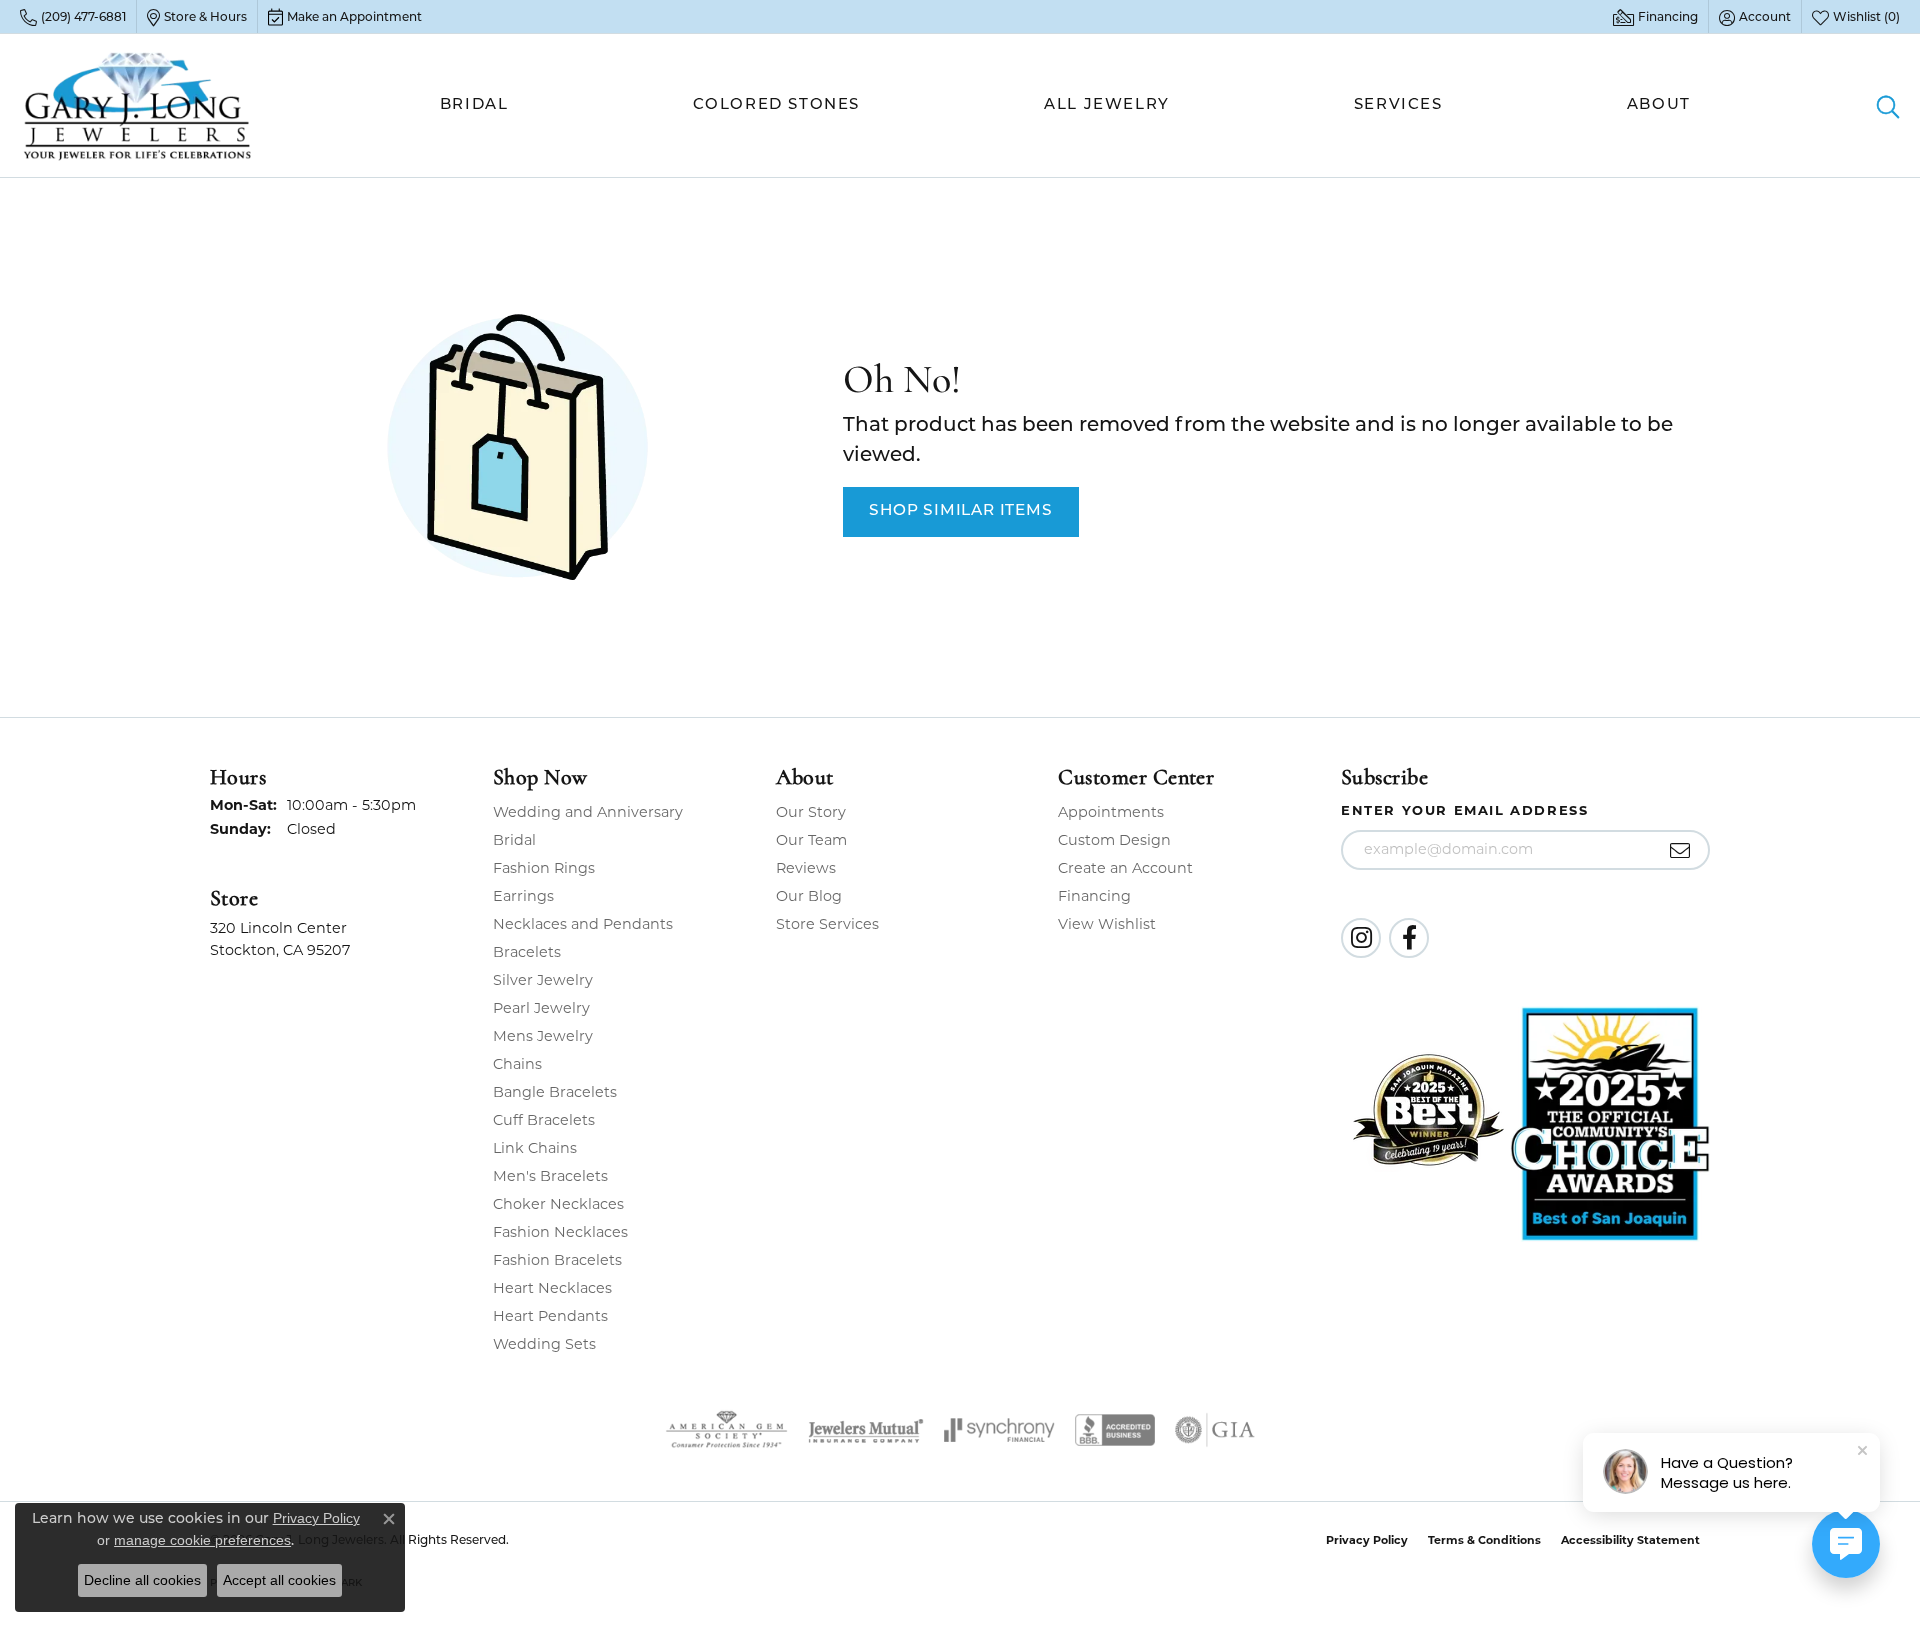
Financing (1094, 896)
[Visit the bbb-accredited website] (1115, 1430)
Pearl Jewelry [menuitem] (541, 1008)
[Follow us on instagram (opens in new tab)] (1361, 938)
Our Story (811, 812)
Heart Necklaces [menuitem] (552, 1288)
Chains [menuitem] (517, 1064)
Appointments (1111, 812)
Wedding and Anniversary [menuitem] (588, 812)
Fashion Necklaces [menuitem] (560, 1232)
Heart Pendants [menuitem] (550, 1316)
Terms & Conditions (1484, 1540)
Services (1398, 105)
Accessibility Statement (1630, 1540)
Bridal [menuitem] (514, 840)
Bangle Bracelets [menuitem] (555, 1092)
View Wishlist (1107, 924)
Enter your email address (1464, 810)
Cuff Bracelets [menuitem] (544, 1120)
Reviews (806, 868)
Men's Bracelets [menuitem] (550, 1176)
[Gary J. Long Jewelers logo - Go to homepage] (138, 105)
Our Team (811, 840)
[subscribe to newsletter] (1680, 850)
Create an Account (1125, 868)
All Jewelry (1107, 105)
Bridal (474, 105)
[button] (1755, 17)
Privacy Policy (1367, 1540)
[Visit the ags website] (726, 1430)
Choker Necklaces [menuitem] (558, 1204)
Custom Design (1114, 840)
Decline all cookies (142, 1580)
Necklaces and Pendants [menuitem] (583, 924)
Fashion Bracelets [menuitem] (557, 1260)
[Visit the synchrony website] (999, 1430)
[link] (73, 17)
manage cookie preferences (202, 1540)
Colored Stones (776, 105)
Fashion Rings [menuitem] (544, 868)
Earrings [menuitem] (523, 896)
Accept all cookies (279, 1580)
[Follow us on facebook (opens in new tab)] (1409, 938)
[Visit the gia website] (1215, 1430)
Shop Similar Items (960, 511)
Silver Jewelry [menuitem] (543, 980)
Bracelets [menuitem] (527, 952)
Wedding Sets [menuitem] (544, 1344)
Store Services (827, 924)
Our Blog (809, 896)
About (1659, 105)
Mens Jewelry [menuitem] (543, 1036)
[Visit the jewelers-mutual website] (865, 1430)
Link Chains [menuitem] (535, 1148)
